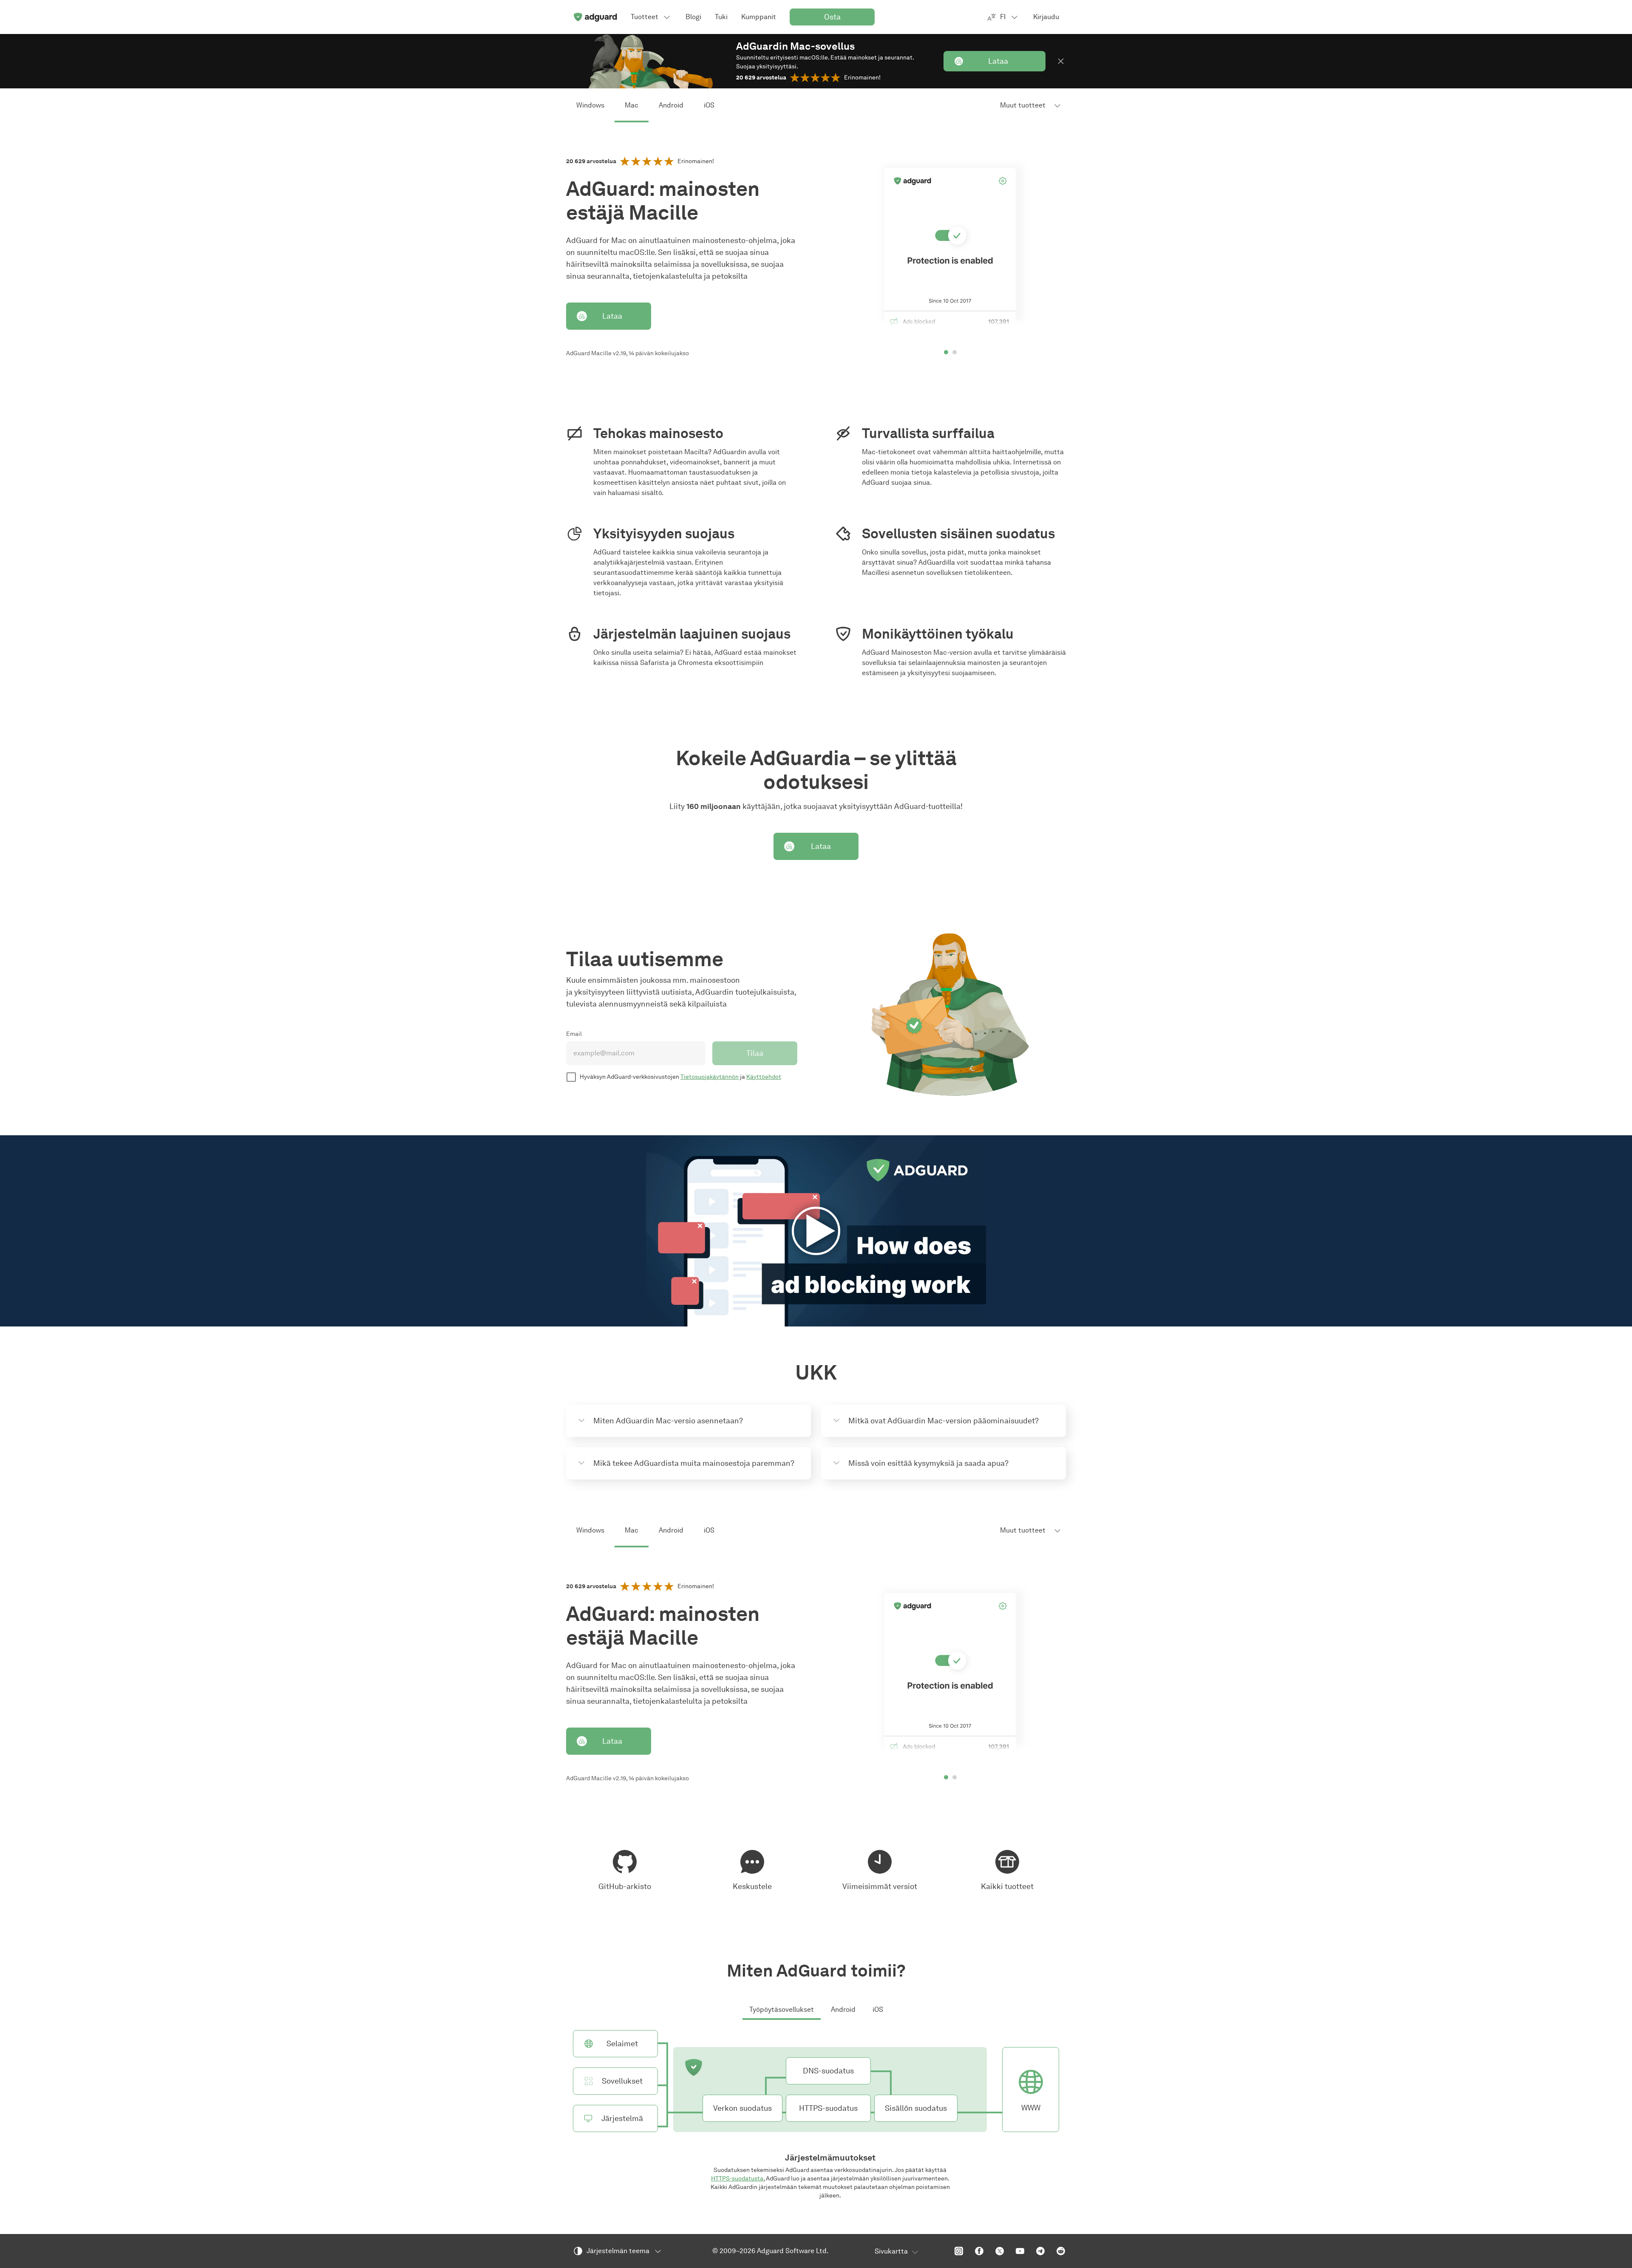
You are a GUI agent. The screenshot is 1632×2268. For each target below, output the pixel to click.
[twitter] (1000, 2251)
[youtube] (1020, 2251)
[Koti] (595, 17)
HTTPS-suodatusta (737, 2179)
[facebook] (979, 2251)
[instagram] (959, 2251)
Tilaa (755, 1053)
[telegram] (1040, 2251)
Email (574, 1034)
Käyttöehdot (764, 1077)
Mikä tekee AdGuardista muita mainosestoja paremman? (694, 1463)
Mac (632, 105)
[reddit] (1061, 2251)
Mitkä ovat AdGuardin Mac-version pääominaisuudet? (943, 1421)
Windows (590, 105)
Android (671, 105)
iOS (709, 105)
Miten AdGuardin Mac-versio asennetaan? (668, 1421)
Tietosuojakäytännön (710, 1077)
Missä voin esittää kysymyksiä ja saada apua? (928, 1463)
